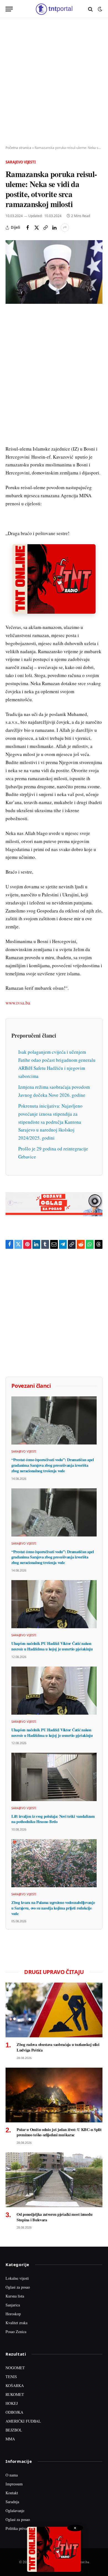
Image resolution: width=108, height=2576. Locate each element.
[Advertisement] (54, 82)
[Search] (90, 9)
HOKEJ (12, 2403)
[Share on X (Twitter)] (37, 228)
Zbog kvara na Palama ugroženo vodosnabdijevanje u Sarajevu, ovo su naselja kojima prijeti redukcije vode (53, 1908)
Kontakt (12, 2493)
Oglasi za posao (18, 2287)
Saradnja (12, 2502)
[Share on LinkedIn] (54, 228)
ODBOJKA (14, 2412)
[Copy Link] (45, 228)
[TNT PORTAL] (54, 9)
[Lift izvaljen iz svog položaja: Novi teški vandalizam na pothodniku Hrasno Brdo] (54, 1777)
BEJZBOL (14, 2430)
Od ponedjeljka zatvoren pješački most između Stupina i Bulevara (54, 2217)
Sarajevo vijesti (21, 162)
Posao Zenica (16, 2332)
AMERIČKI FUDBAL (23, 2421)
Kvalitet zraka (16, 2323)
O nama (12, 2475)
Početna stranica (18, 148)
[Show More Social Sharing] (65, 228)
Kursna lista (15, 2296)
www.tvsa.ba (18, 1003)
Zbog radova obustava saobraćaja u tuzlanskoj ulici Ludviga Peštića (58, 2047)
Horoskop (13, 2314)
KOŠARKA (15, 2385)
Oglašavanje (15, 2511)
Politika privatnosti (20, 2528)
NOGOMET (15, 2368)
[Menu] (9, 9)
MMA (10, 2439)
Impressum (14, 2484)
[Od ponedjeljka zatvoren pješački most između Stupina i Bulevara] (54, 2180)
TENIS (11, 2377)
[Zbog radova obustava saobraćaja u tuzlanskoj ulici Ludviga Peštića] (54, 2010)
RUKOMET (15, 2394)
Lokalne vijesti (17, 2278)
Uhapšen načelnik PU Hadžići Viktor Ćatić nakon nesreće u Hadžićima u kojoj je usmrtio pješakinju (52, 1646)
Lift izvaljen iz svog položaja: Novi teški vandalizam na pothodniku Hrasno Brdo (53, 1819)
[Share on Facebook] (28, 228)
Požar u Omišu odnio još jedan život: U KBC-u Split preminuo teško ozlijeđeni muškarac (59, 2132)
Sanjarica (13, 2305)
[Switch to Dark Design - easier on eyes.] (99, 9)
